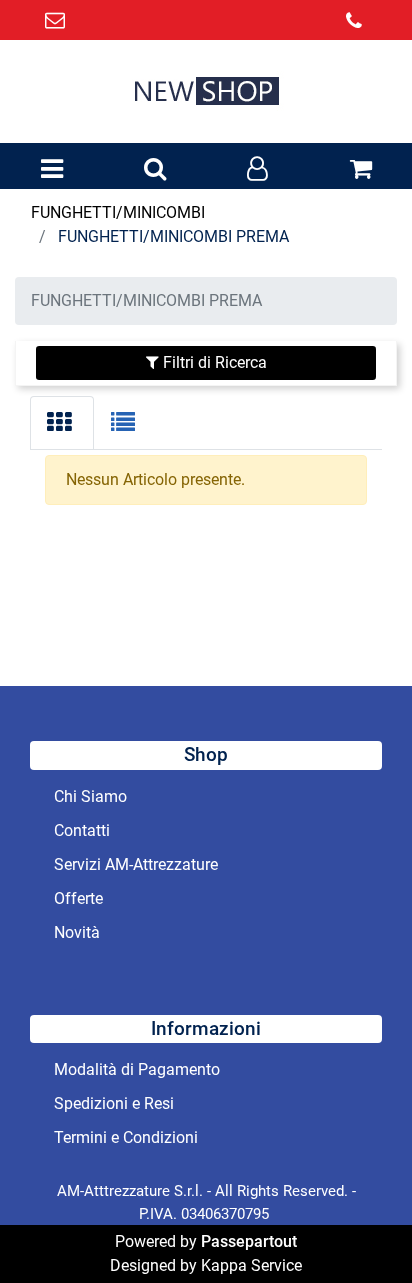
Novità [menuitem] (77, 932)
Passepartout (249, 1241)
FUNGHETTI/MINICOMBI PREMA (173, 236)
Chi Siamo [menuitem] (90, 796)
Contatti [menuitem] (82, 830)
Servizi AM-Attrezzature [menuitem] (136, 864)
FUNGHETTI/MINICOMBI (118, 212)
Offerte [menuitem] (78, 898)
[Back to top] (356, 1227)
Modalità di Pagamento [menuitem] (137, 1069)
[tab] (62, 423)
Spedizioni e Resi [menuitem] (114, 1103)
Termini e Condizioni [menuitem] (126, 1137)
